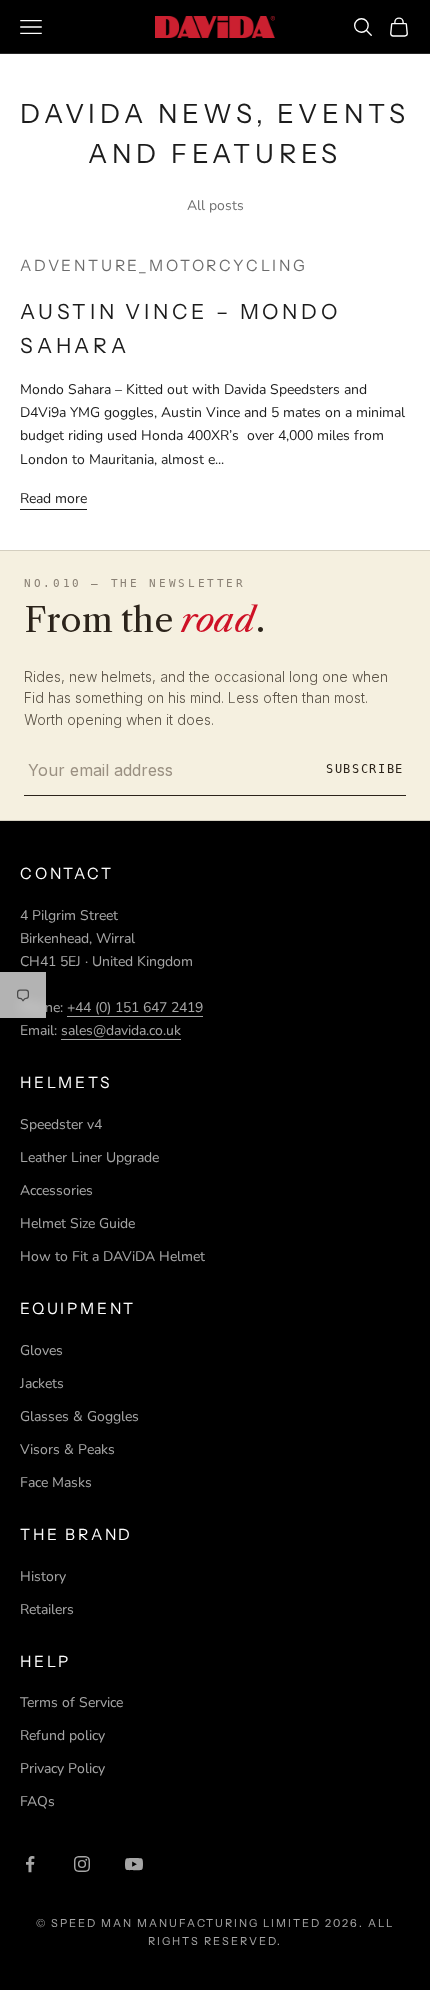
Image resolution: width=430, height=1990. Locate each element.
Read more (53, 498)
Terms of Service (71, 1702)
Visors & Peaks (67, 1449)
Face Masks (56, 1482)
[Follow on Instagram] (82, 1864)
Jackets (42, 1383)
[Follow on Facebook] (30, 1864)
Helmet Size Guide (77, 1223)
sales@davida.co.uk (121, 1030)
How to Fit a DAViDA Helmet (112, 1256)
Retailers (47, 1609)
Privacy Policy (62, 1768)
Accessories (56, 1190)
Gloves (41, 1350)
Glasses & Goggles (79, 1416)
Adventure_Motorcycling (164, 265)
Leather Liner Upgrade (89, 1157)
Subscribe (365, 769)
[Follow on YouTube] (134, 1864)
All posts (215, 205)
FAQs (37, 1801)
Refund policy (62, 1735)
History (43, 1576)
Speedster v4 (61, 1124)
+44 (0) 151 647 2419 (135, 1007)
